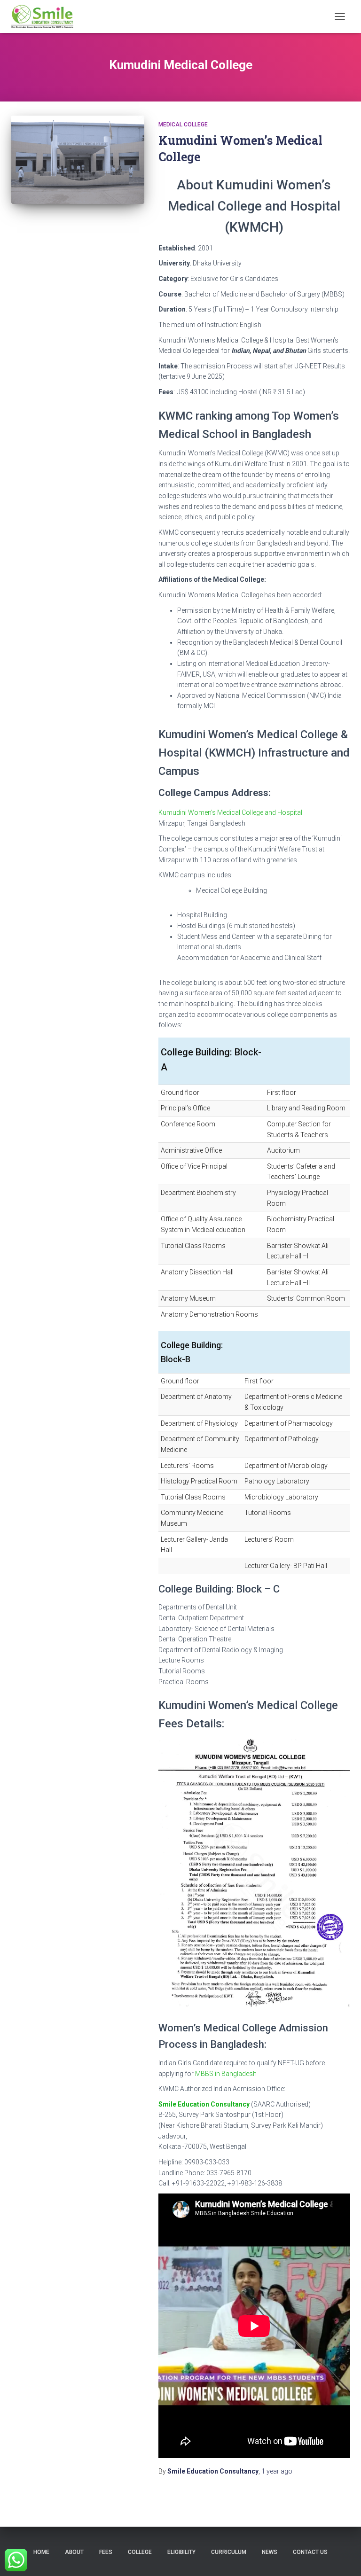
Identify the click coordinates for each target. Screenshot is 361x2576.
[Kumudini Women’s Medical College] (78, 160)
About (74, 2552)
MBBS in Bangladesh (226, 2074)
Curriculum (229, 2552)
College (140, 2552)
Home (41, 2552)
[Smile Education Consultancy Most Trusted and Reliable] (46, 16)
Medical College (183, 125)
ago (277, 2471)
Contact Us (310, 2552)
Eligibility (181, 2552)
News (270, 2552)
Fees (106, 2552)
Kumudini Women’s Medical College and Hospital (230, 812)
